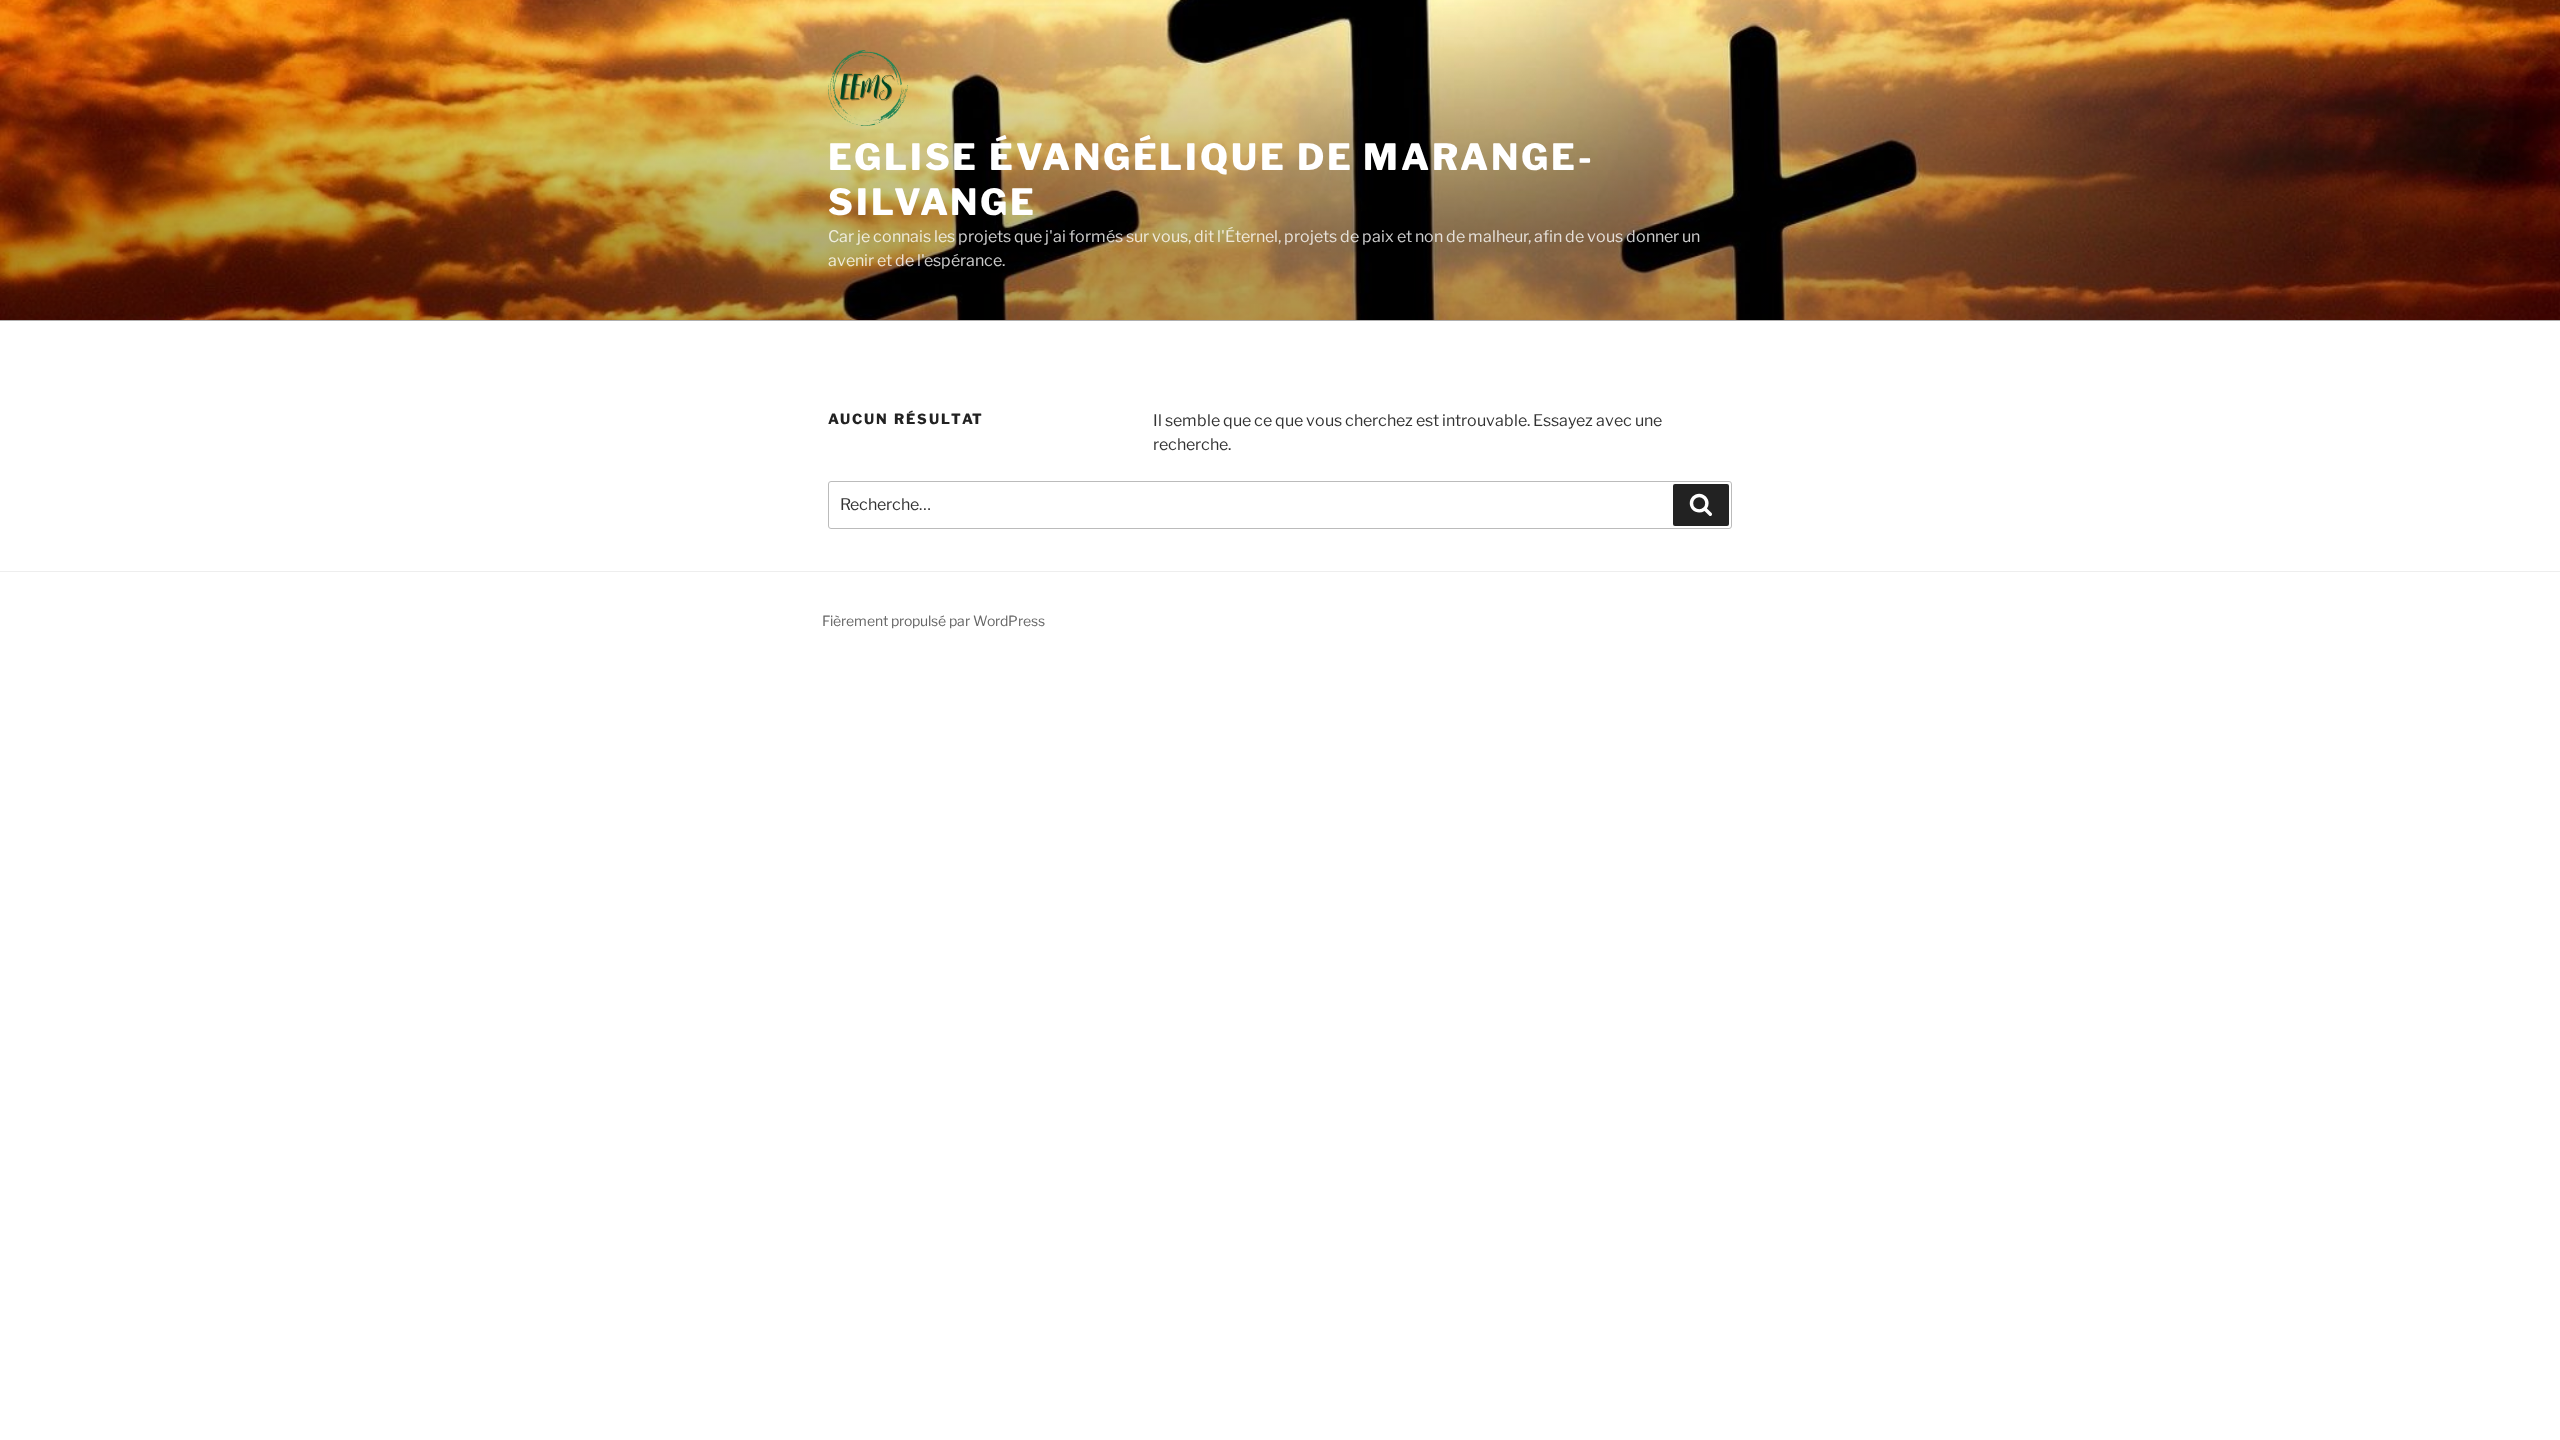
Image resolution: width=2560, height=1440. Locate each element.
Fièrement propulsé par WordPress (933, 620)
